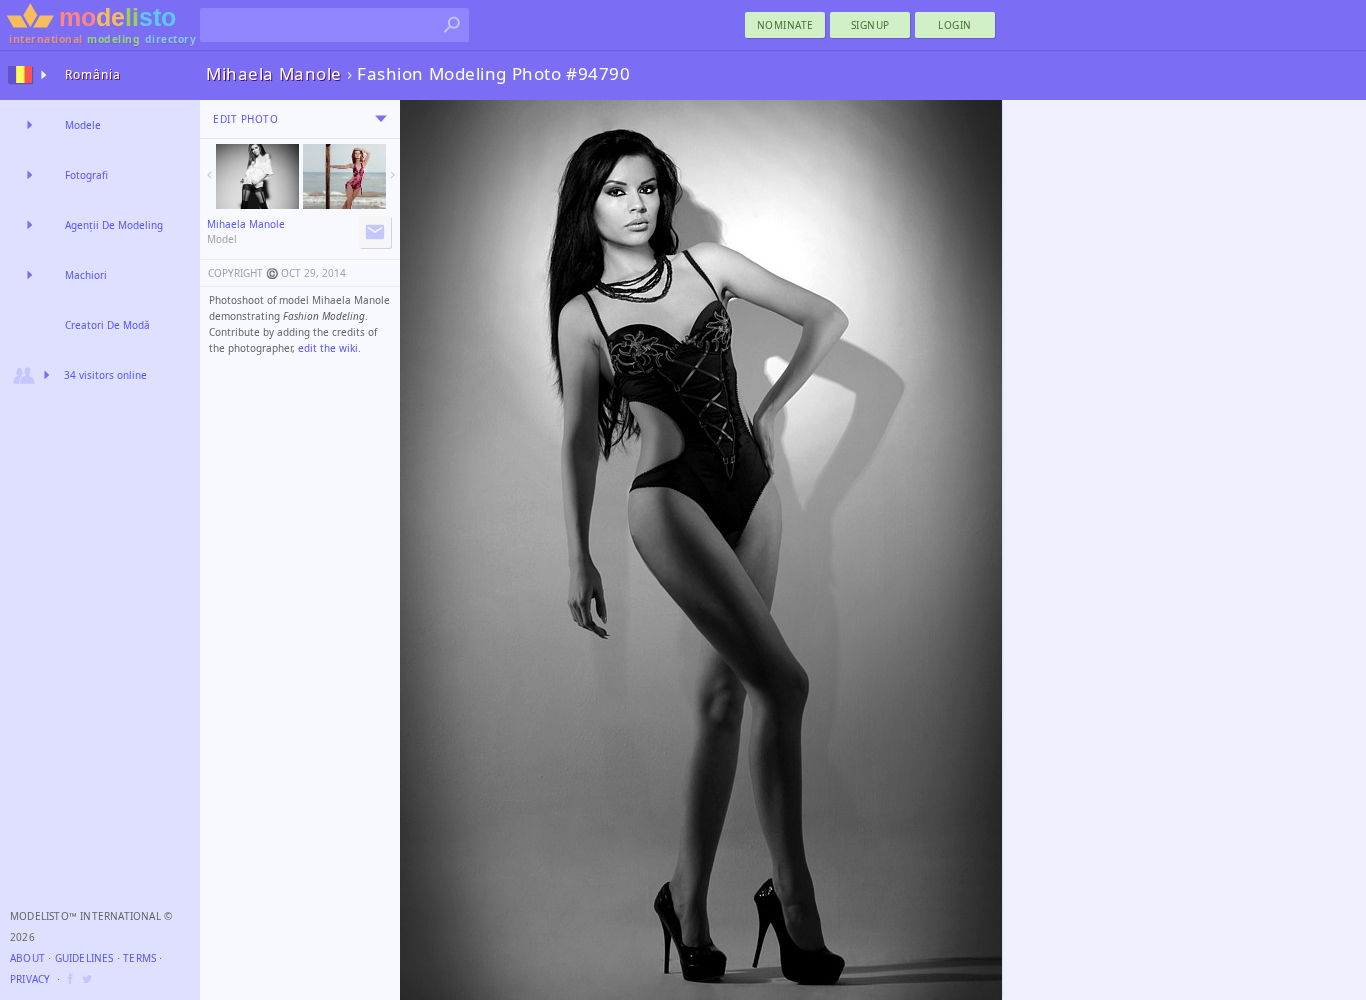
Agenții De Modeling (114, 225)
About (27, 958)
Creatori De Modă (107, 325)
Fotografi (86, 175)
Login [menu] (955, 25)
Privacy (30, 979)
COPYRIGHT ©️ (243, 273)
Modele (83, 125)
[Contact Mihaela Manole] (375, 232)
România (93, 74)
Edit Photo (245, 119)
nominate (785, 25)
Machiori (86, 275)
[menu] (381, 119)
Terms (139, 958)
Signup (870, 25)
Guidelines (84, 958)
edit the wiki (328, 348)
